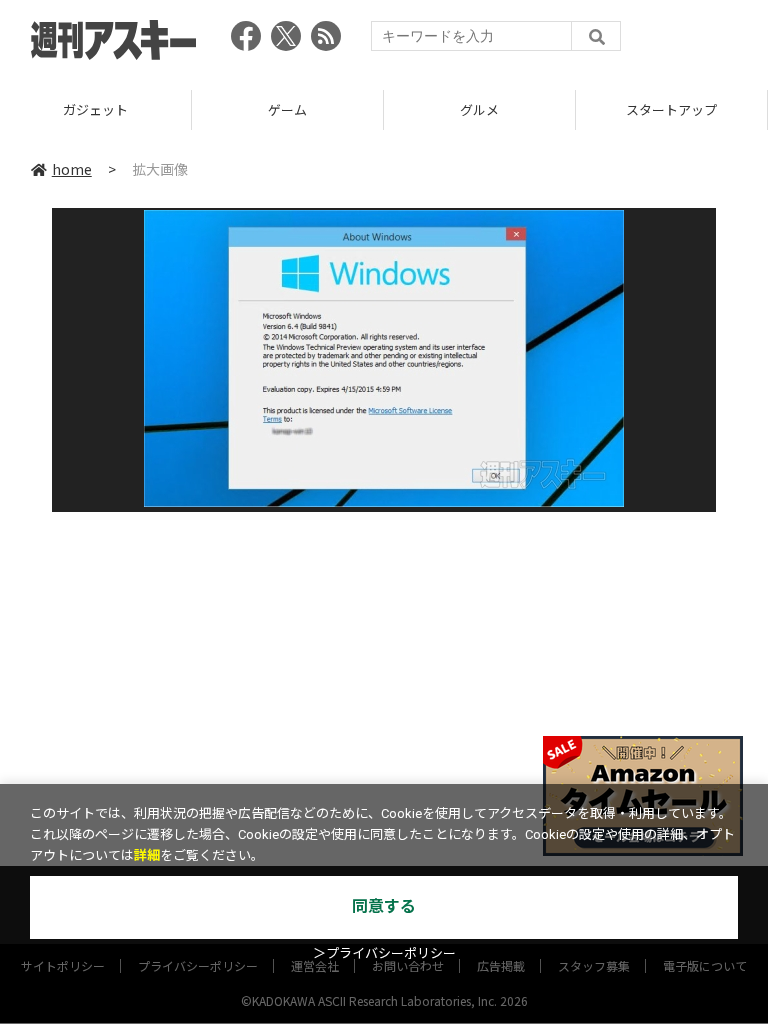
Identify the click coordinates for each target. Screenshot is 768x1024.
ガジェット (95, 109)
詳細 (147, 855)
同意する (384, 906)
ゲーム (287, 109)
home (72, 169)
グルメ (479, 109)
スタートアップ (671, 109)
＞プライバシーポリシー (384, 953)
